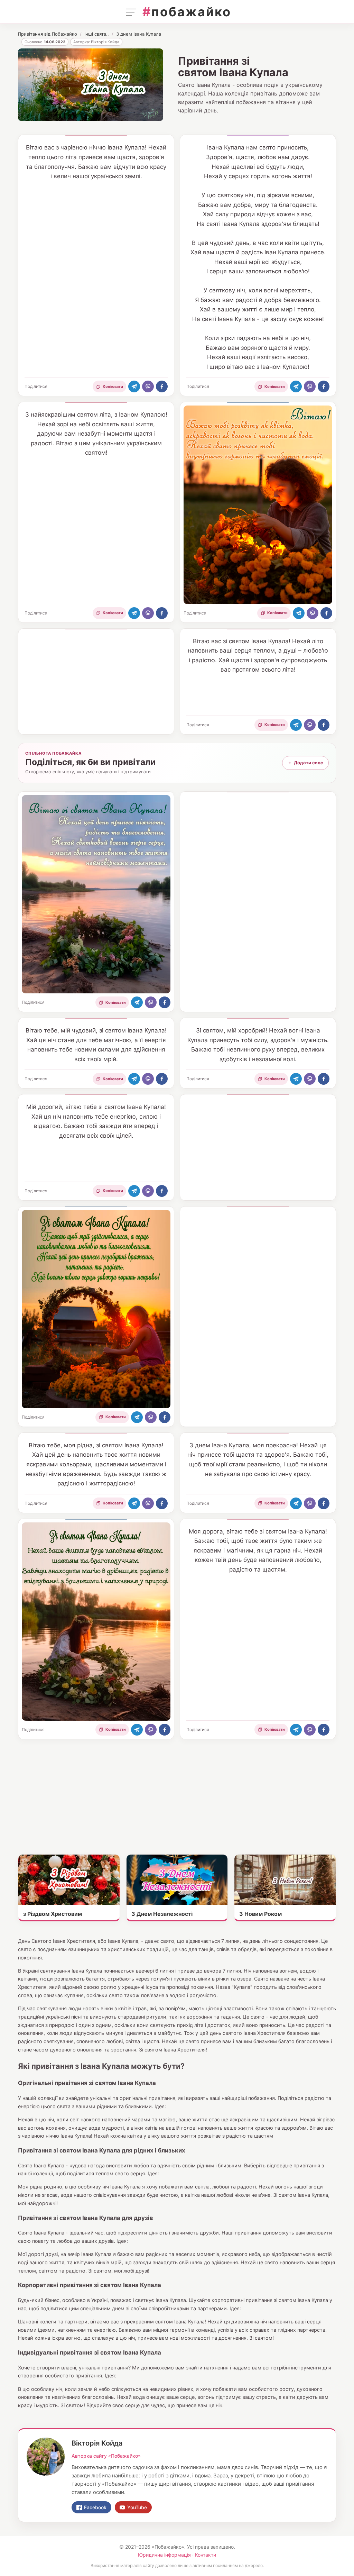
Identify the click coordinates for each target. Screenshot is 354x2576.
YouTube (137, 2507)
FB (162, 386)
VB (148, 386)
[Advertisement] (96, 683)
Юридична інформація (164, 2555)
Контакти (206, 2555)
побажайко (187, 12)
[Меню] (131, 12)
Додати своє (305, 763)
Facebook (95, 2507)
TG (134, 386)
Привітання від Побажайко (48, 34)
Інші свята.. (97, 34)
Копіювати (113, 386)
